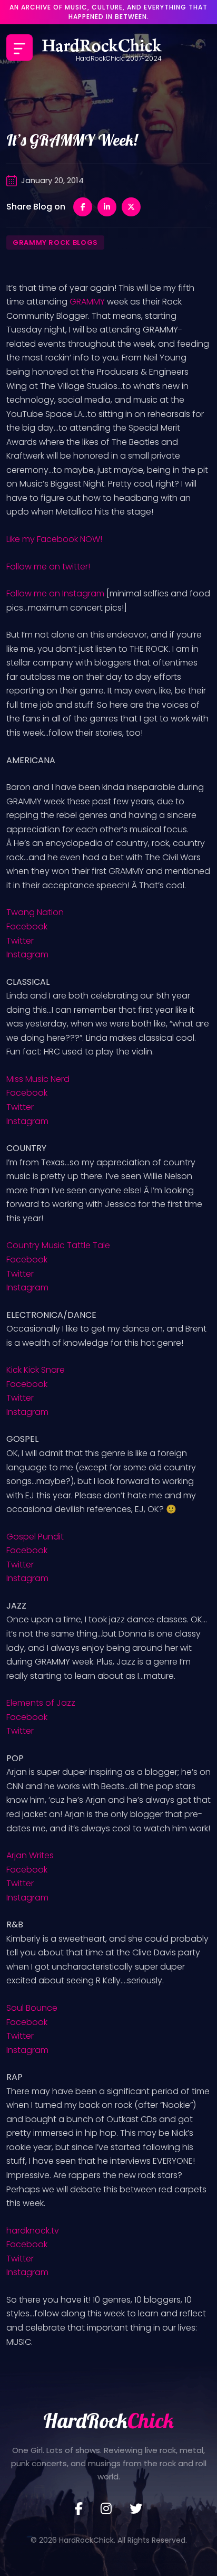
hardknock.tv (33, 2231)
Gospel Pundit (35, 1537)
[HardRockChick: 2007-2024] (102, 47)
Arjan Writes (30, 1855)
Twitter (20, 941)
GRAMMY (87, 302)
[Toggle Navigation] (19, 47)
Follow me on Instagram (55, 593)
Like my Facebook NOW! (54, 539)
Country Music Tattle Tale (58, 1245)
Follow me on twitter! (48, 567)
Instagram (27, 954)
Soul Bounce (32, 2008)
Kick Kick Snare (36, 1370)
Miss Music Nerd (38, 1079)
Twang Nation (35, 912)
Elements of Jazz (41, 1703)
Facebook (27, 926)
